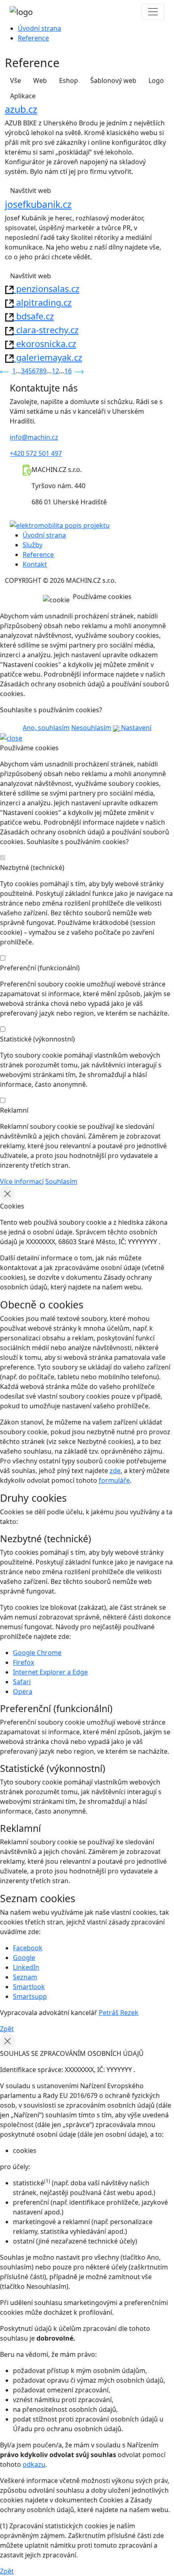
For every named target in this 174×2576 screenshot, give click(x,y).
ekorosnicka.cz (45, 344)
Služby (33, 545)
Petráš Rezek (119, 2013)
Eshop (69, 80)
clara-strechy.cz (46, 330)
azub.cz (21, 109)
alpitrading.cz (43, 302)
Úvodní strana (39, 28)
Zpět (7, 2029)
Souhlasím (61, 1181)
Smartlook (29, 1987)
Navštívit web (31, 191)
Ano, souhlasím (46, 728)
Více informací (22, 1181)
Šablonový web (113, 80)
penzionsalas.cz (47, 289)
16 (68, 371)
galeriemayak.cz (48, 357)
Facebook (28, 1948)
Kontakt (35, 564)
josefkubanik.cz (38, 204)
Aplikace (23, 96)
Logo (156, 80)
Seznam (25, 1977)
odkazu (34, 2464)
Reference (33, 38)
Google (24, 1958)
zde (115, 1471)
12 (55, 371)
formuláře (114, 1480)
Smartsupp (30, 1996)
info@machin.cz (34, 437)
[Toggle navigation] (153, 12)
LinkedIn (26, 1967)
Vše (16, 80)
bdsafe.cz (34, 316)
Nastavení (135, 728)
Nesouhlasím (91, 728)
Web (40, 80)
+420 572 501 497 (36, 453)
